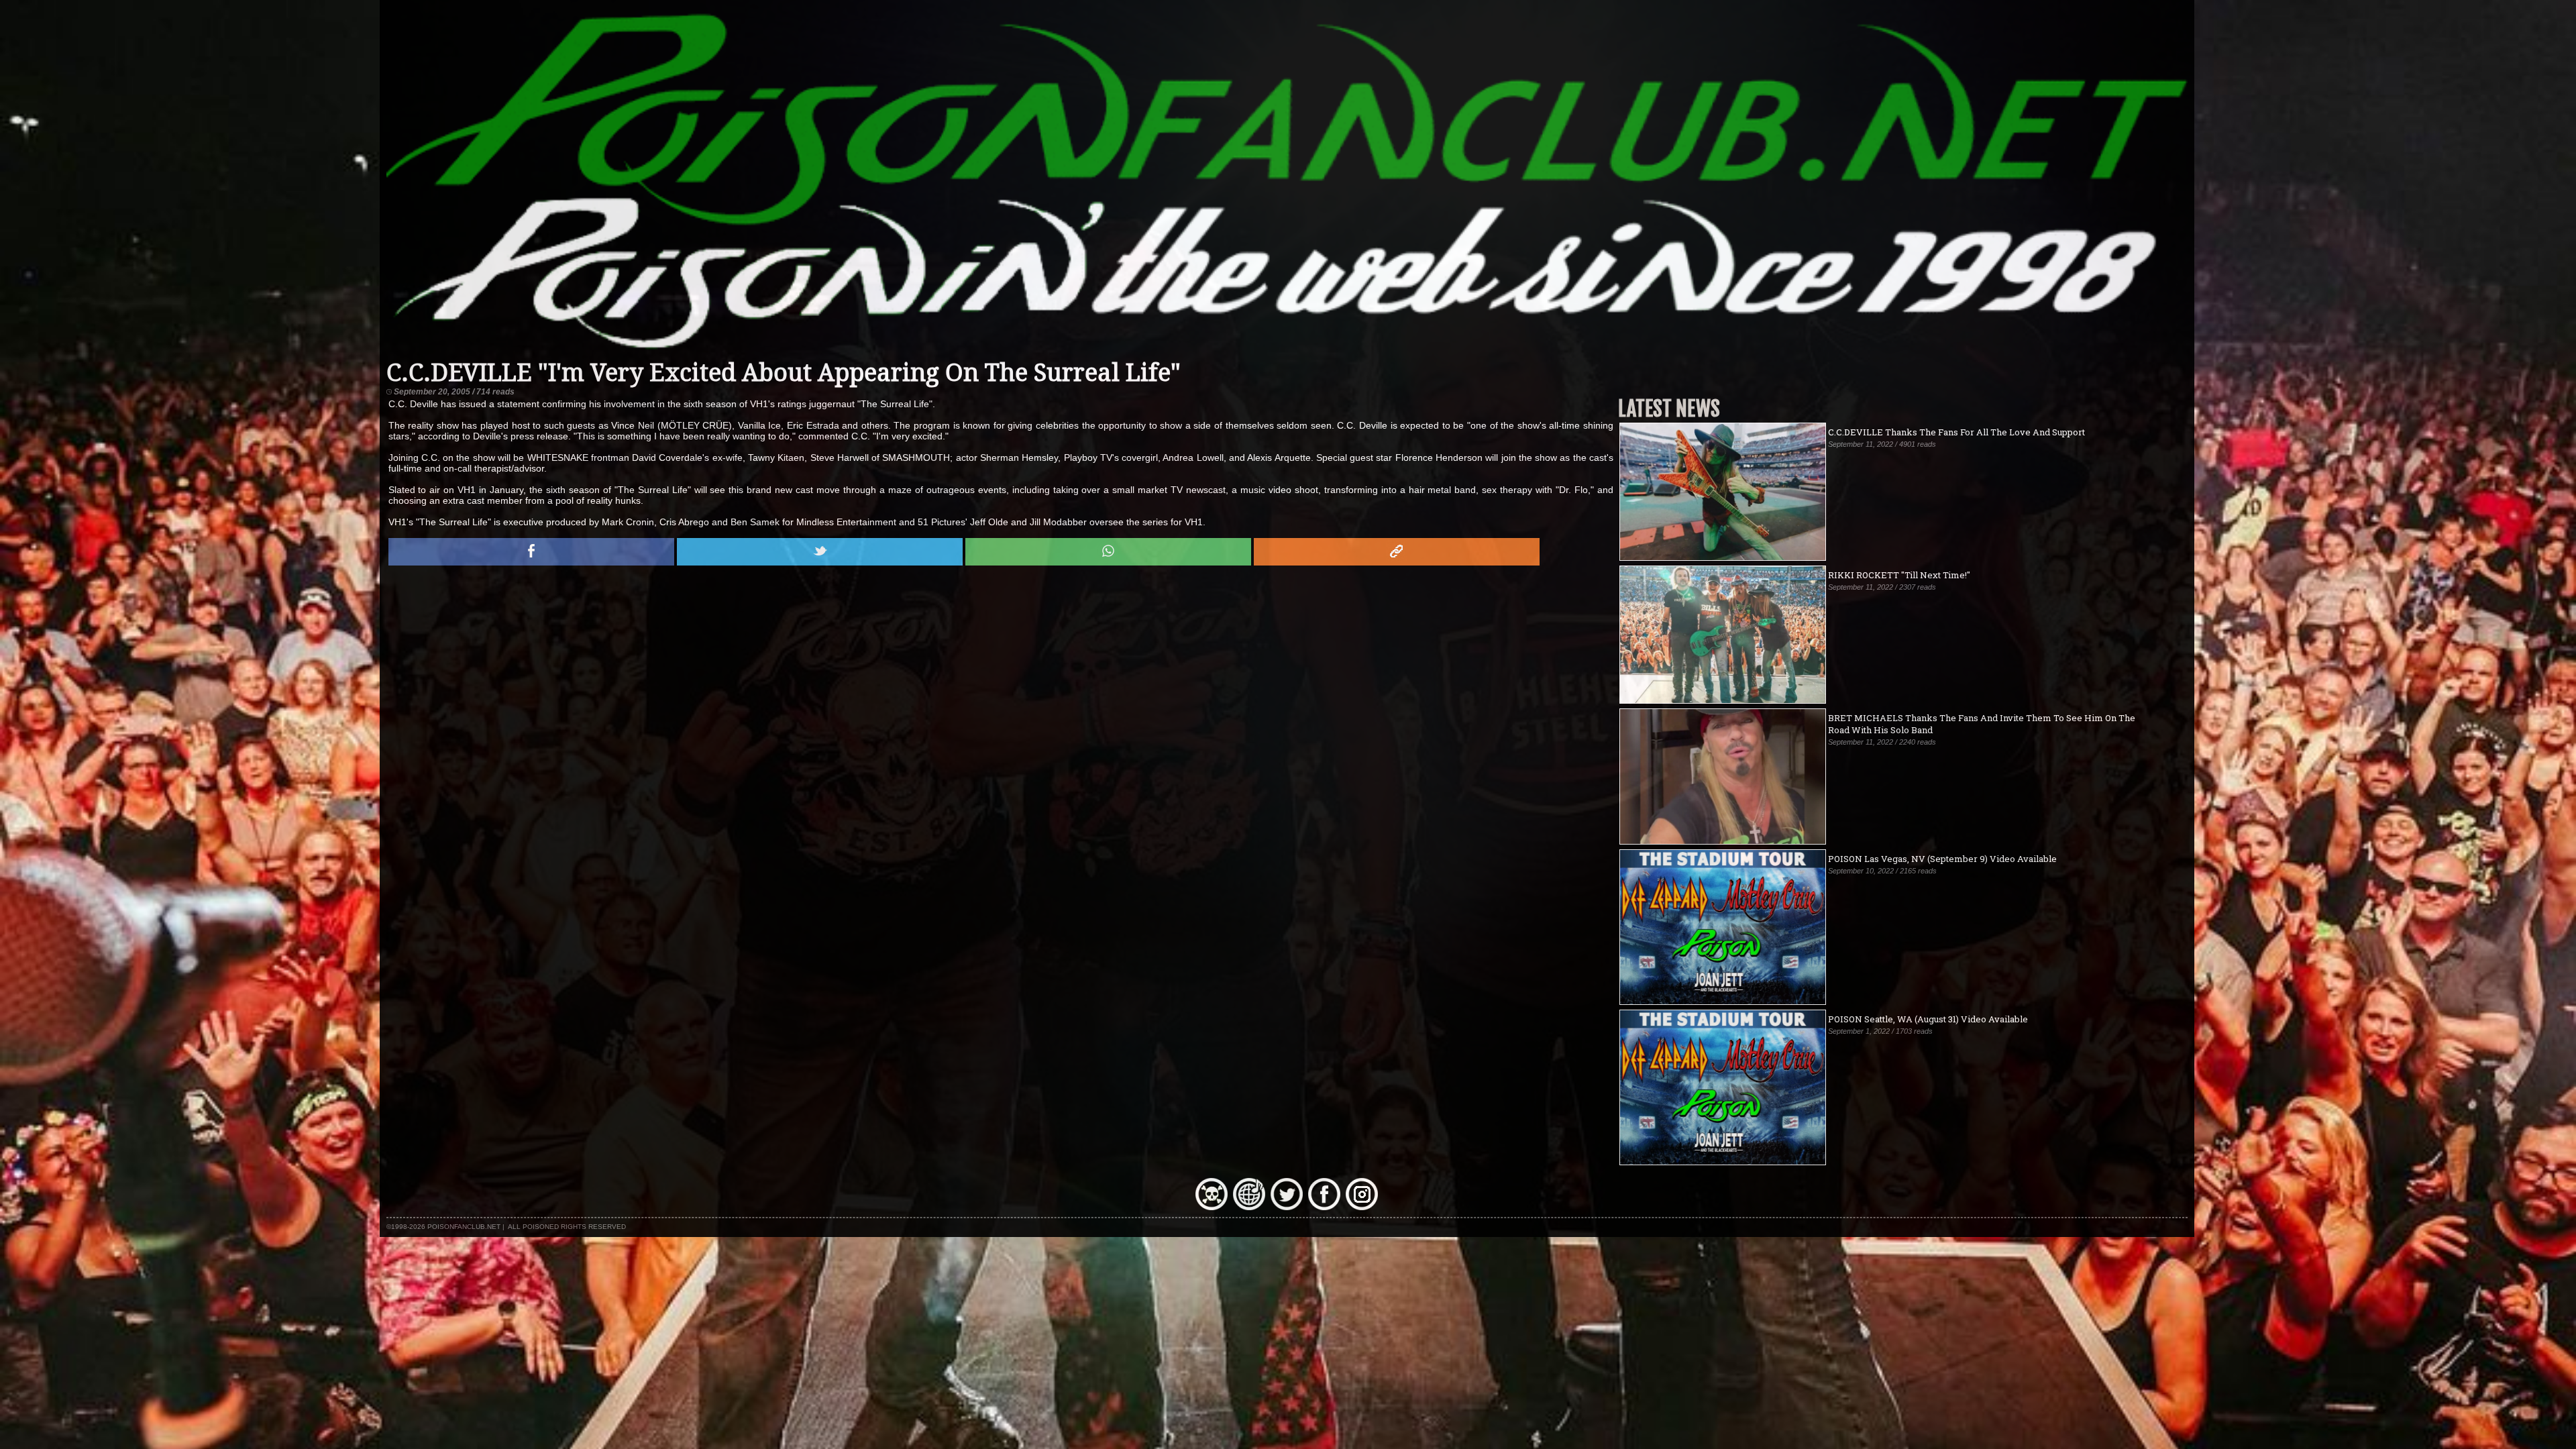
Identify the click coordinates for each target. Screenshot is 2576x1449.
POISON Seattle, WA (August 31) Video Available (1928, 1019)
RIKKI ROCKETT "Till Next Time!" (1899, 575)
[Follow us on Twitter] (1287, 1207)
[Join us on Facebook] (1324, 1207)
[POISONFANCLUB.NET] (1287, 353)
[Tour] (1249, 1207)
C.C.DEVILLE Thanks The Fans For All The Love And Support (1956, 432)
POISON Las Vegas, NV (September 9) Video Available (1942, 859)
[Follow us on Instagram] (1362, 1207)
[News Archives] (1212, 1207)
